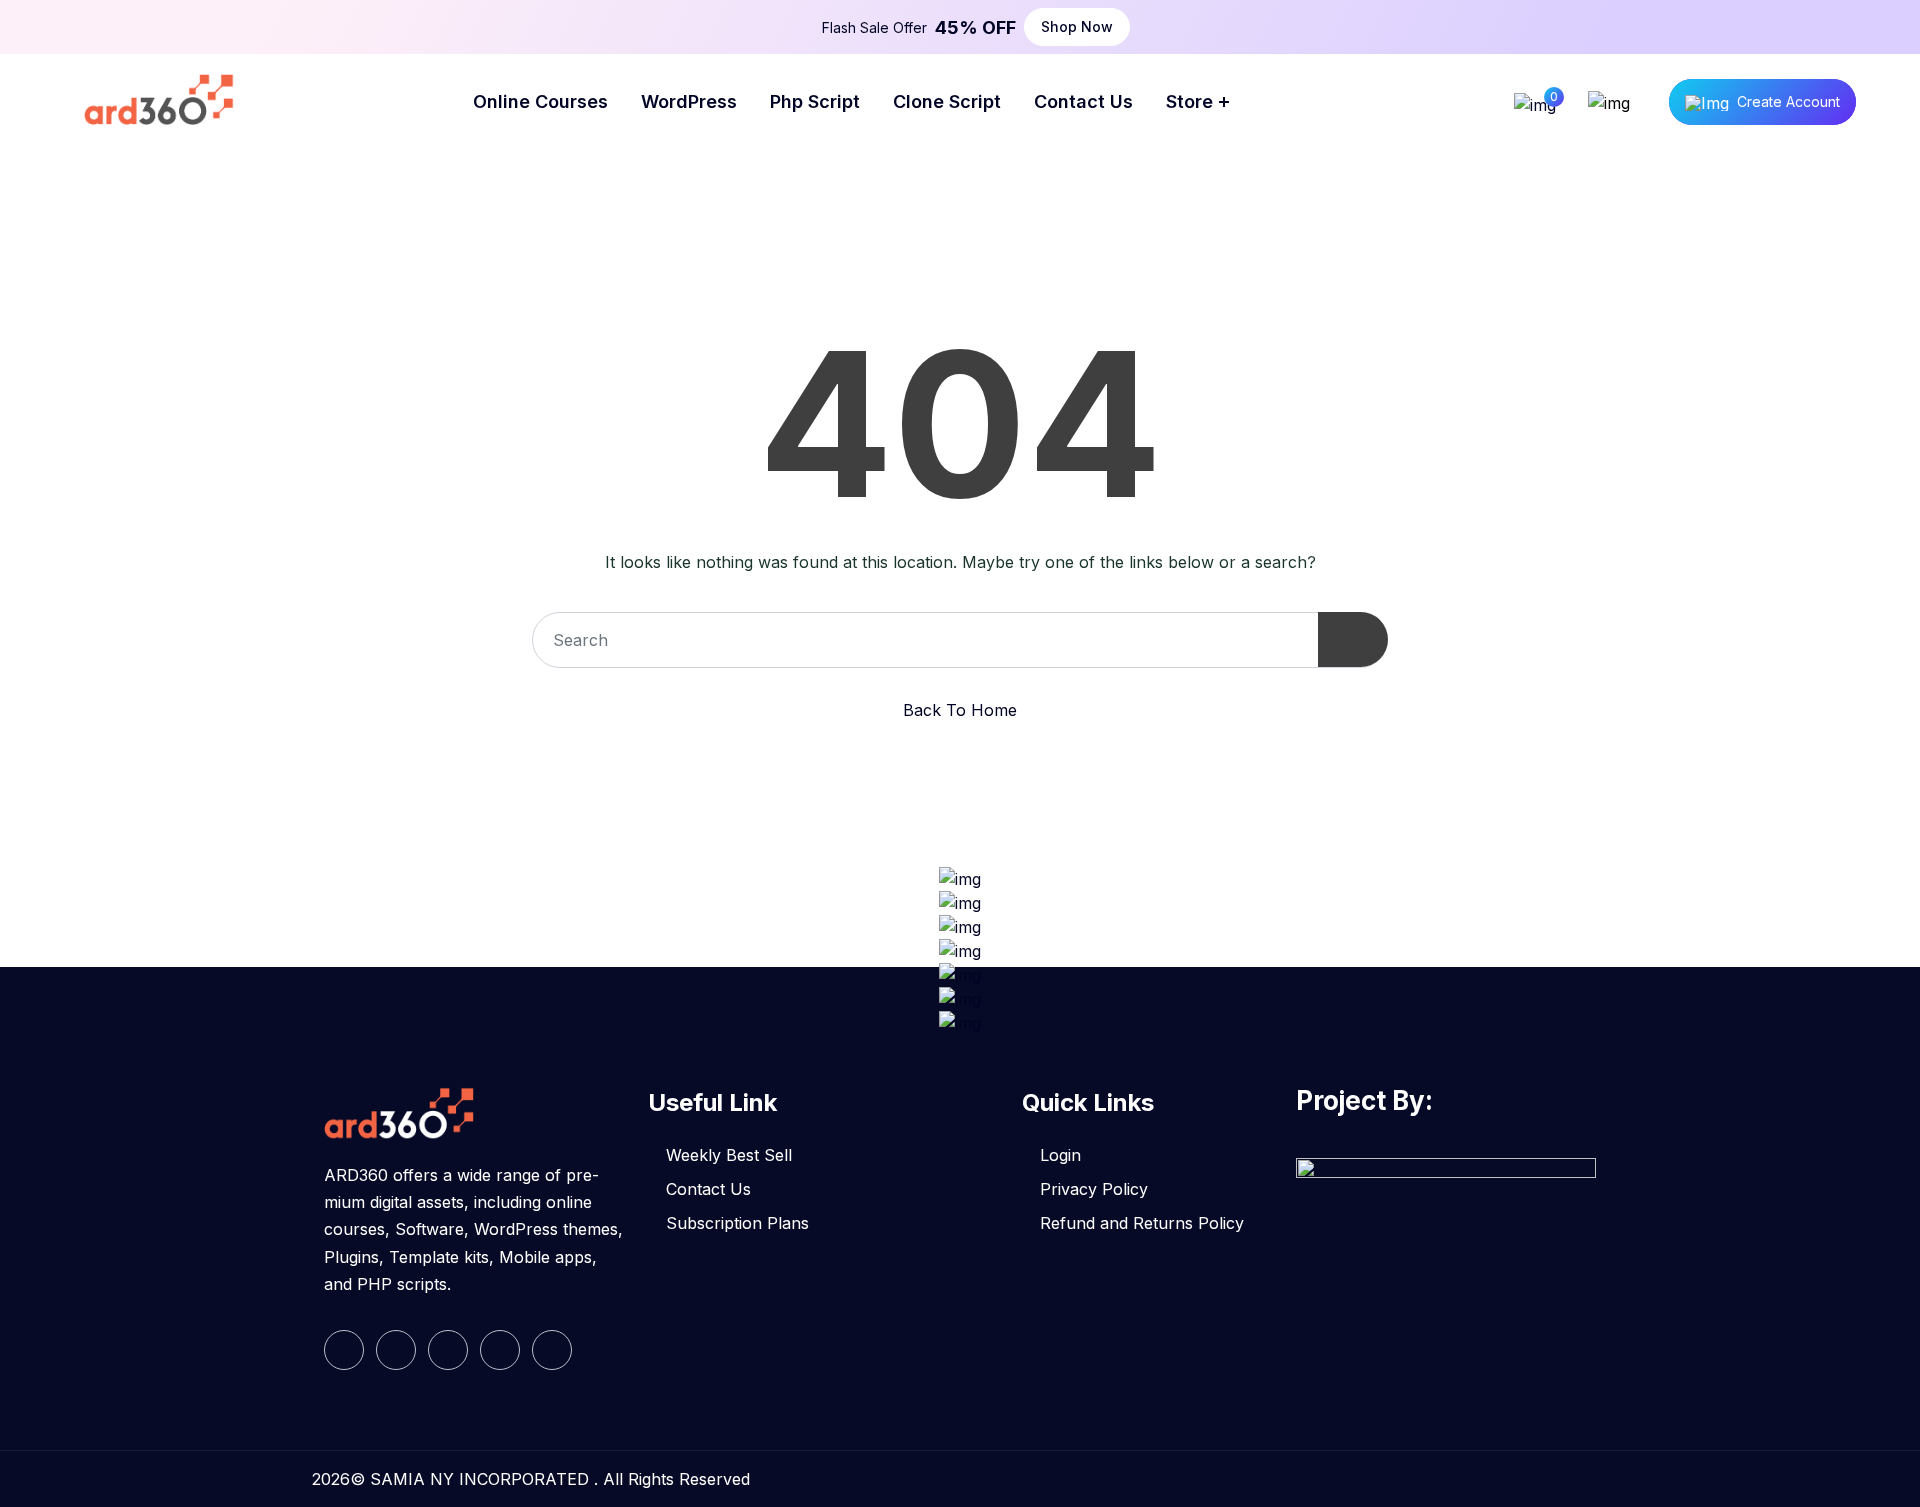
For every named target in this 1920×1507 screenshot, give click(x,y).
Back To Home (960, 710)
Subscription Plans (737, 1223)
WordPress (689, 101)
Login (1060, 1155)
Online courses (540, 101)
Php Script (815, 101)
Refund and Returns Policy (1142, 1223)
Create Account (1788, 101)
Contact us (1083, 101)
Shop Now (1077, 26)
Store (1189, 101)
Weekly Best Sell (729, 1155)
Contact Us (708, 1189)
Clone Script (947, 101)
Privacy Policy (1094, 1189)
